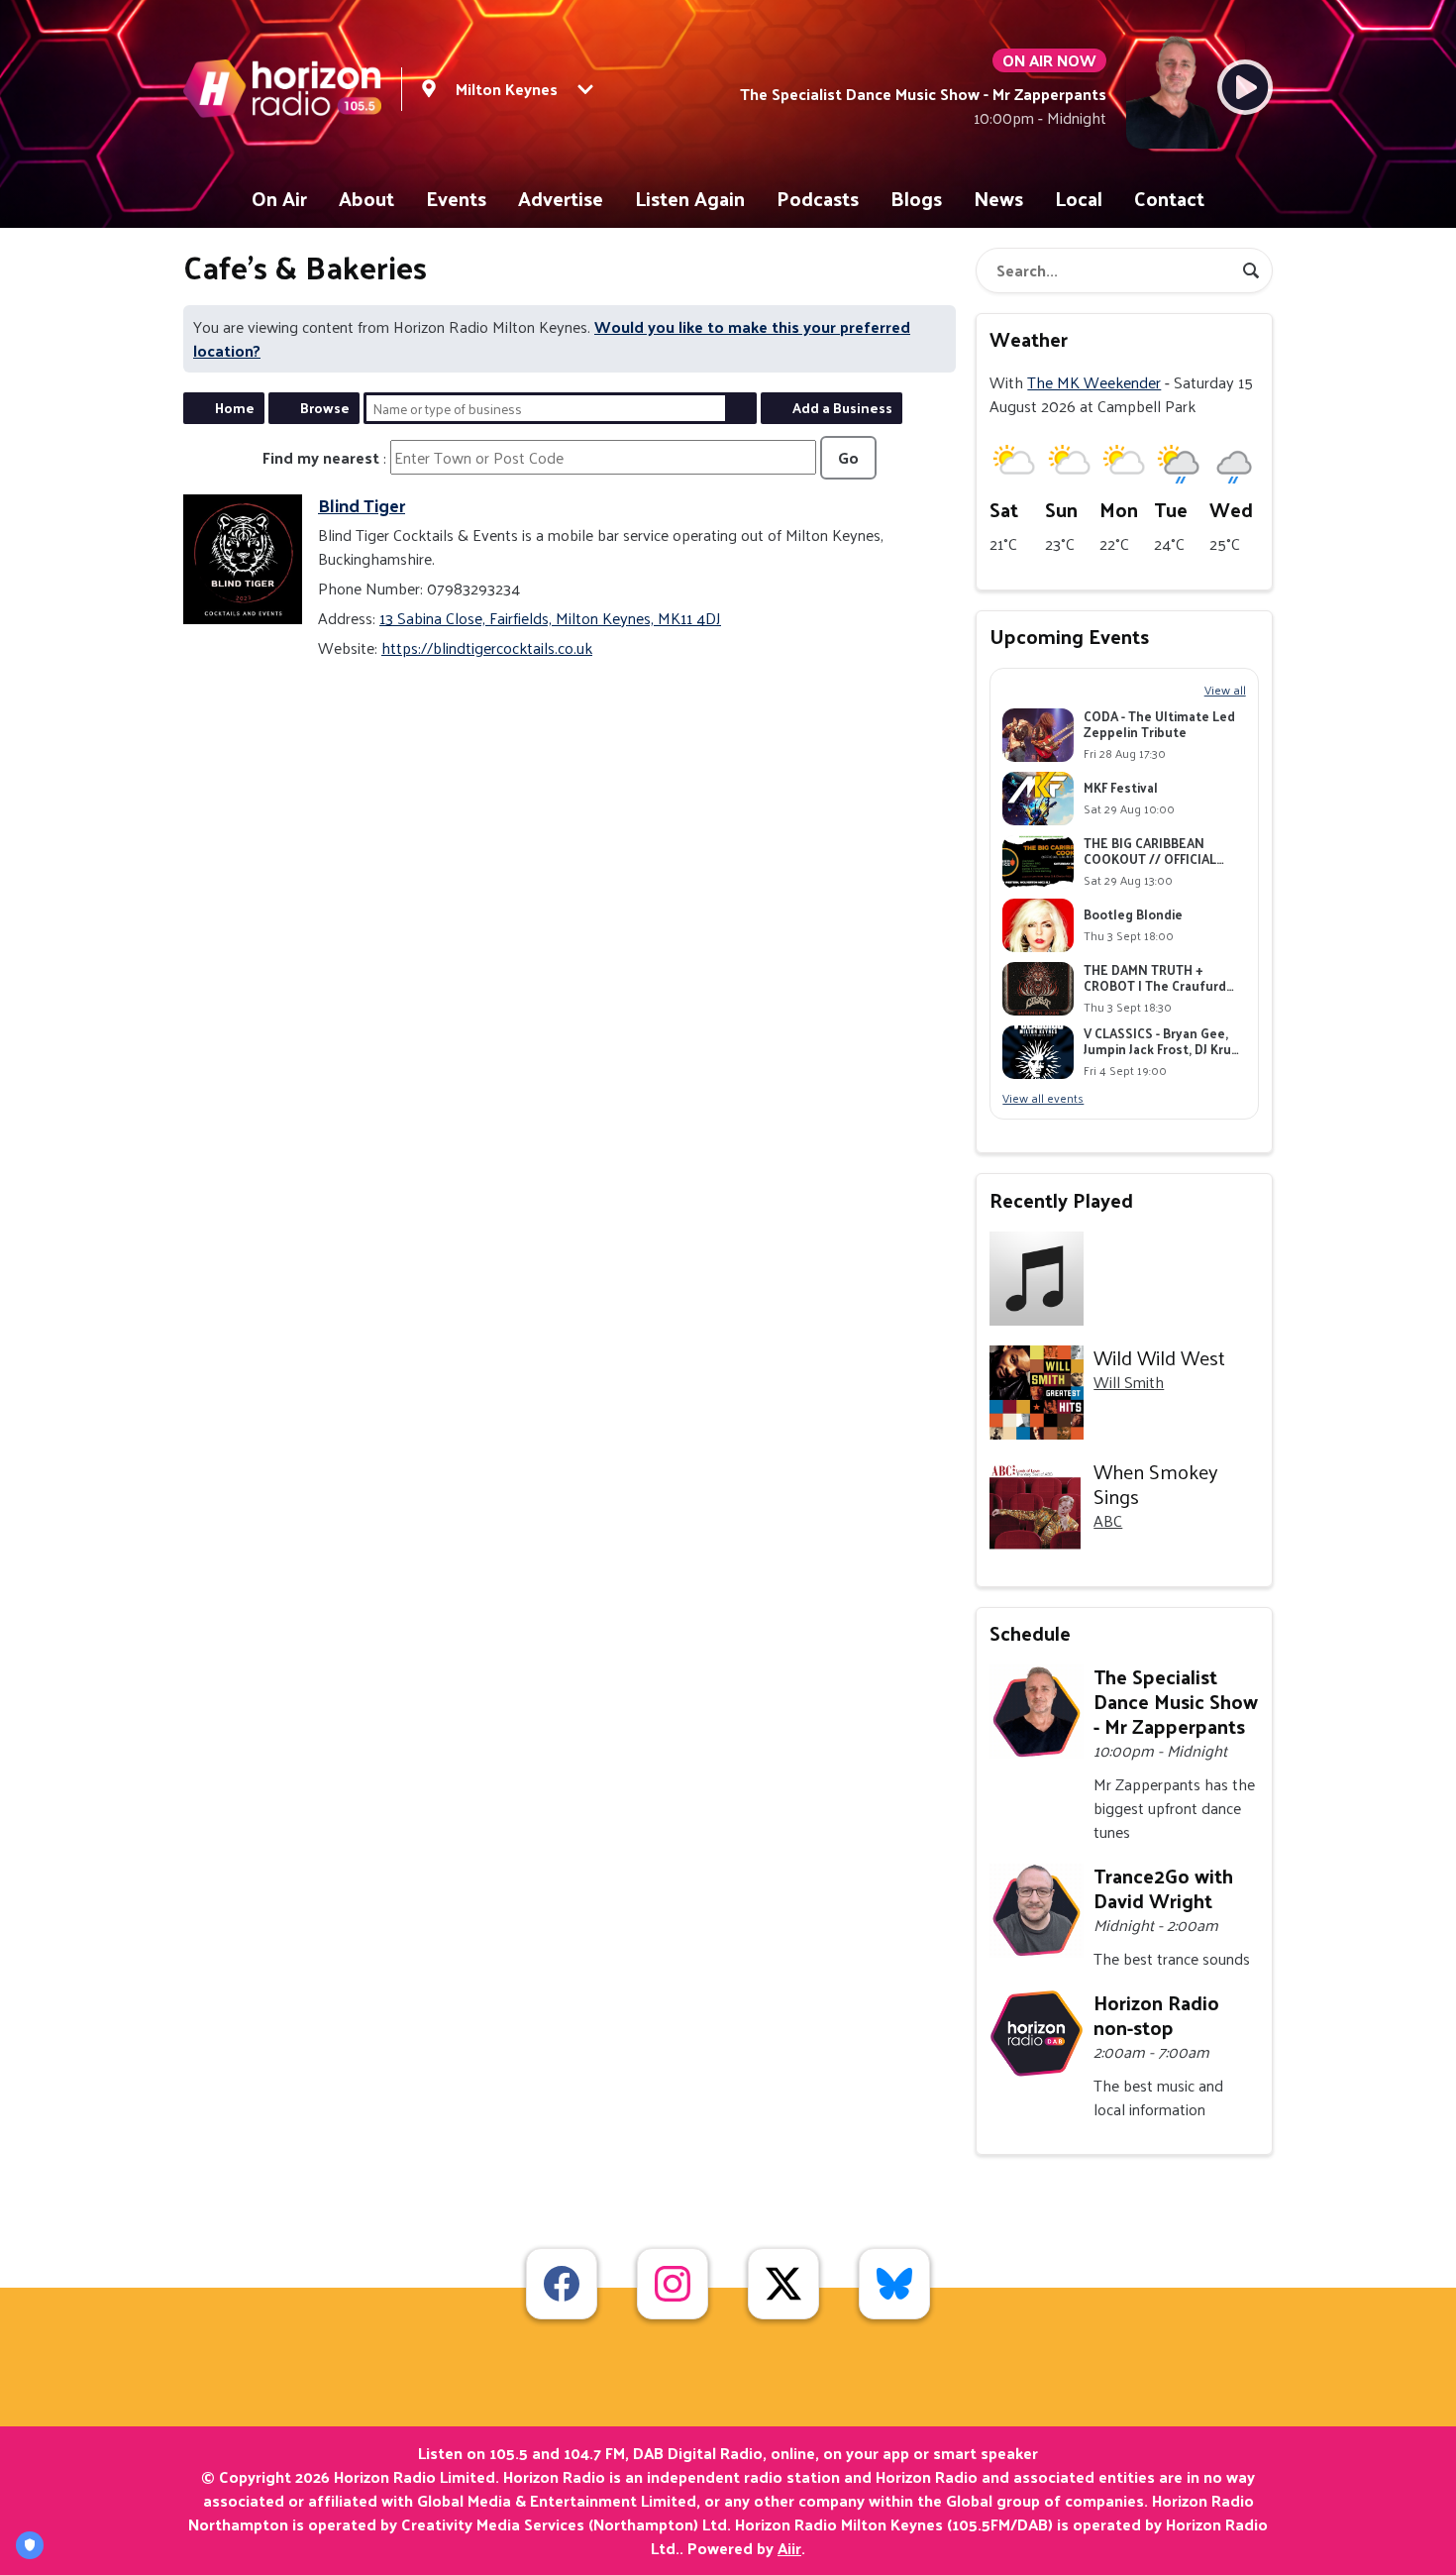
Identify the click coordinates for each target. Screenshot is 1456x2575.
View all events (1043, 1098)
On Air (279, 198)
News (998, 198)
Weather (1029, 339)
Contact (1169, 198)
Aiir (789, 2548)
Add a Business (842, 408)
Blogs (916, 198)
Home (235, 408)
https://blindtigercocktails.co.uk (487, 647)
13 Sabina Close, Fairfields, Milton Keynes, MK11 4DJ (550, 618)
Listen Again (690, 198)
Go (848, 457)
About (366, 198)
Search (741, 408)
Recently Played (1061, 1200)
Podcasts (818, 198)
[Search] (1251, 270)
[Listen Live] (1245, 87)
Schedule (1030, 1633)
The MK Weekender (1094, 382)
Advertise (561, 198)
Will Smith (1129, 1382)
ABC (1108, 1520)
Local (1079, 198)
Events (456, 198)
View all (1225, 690)
